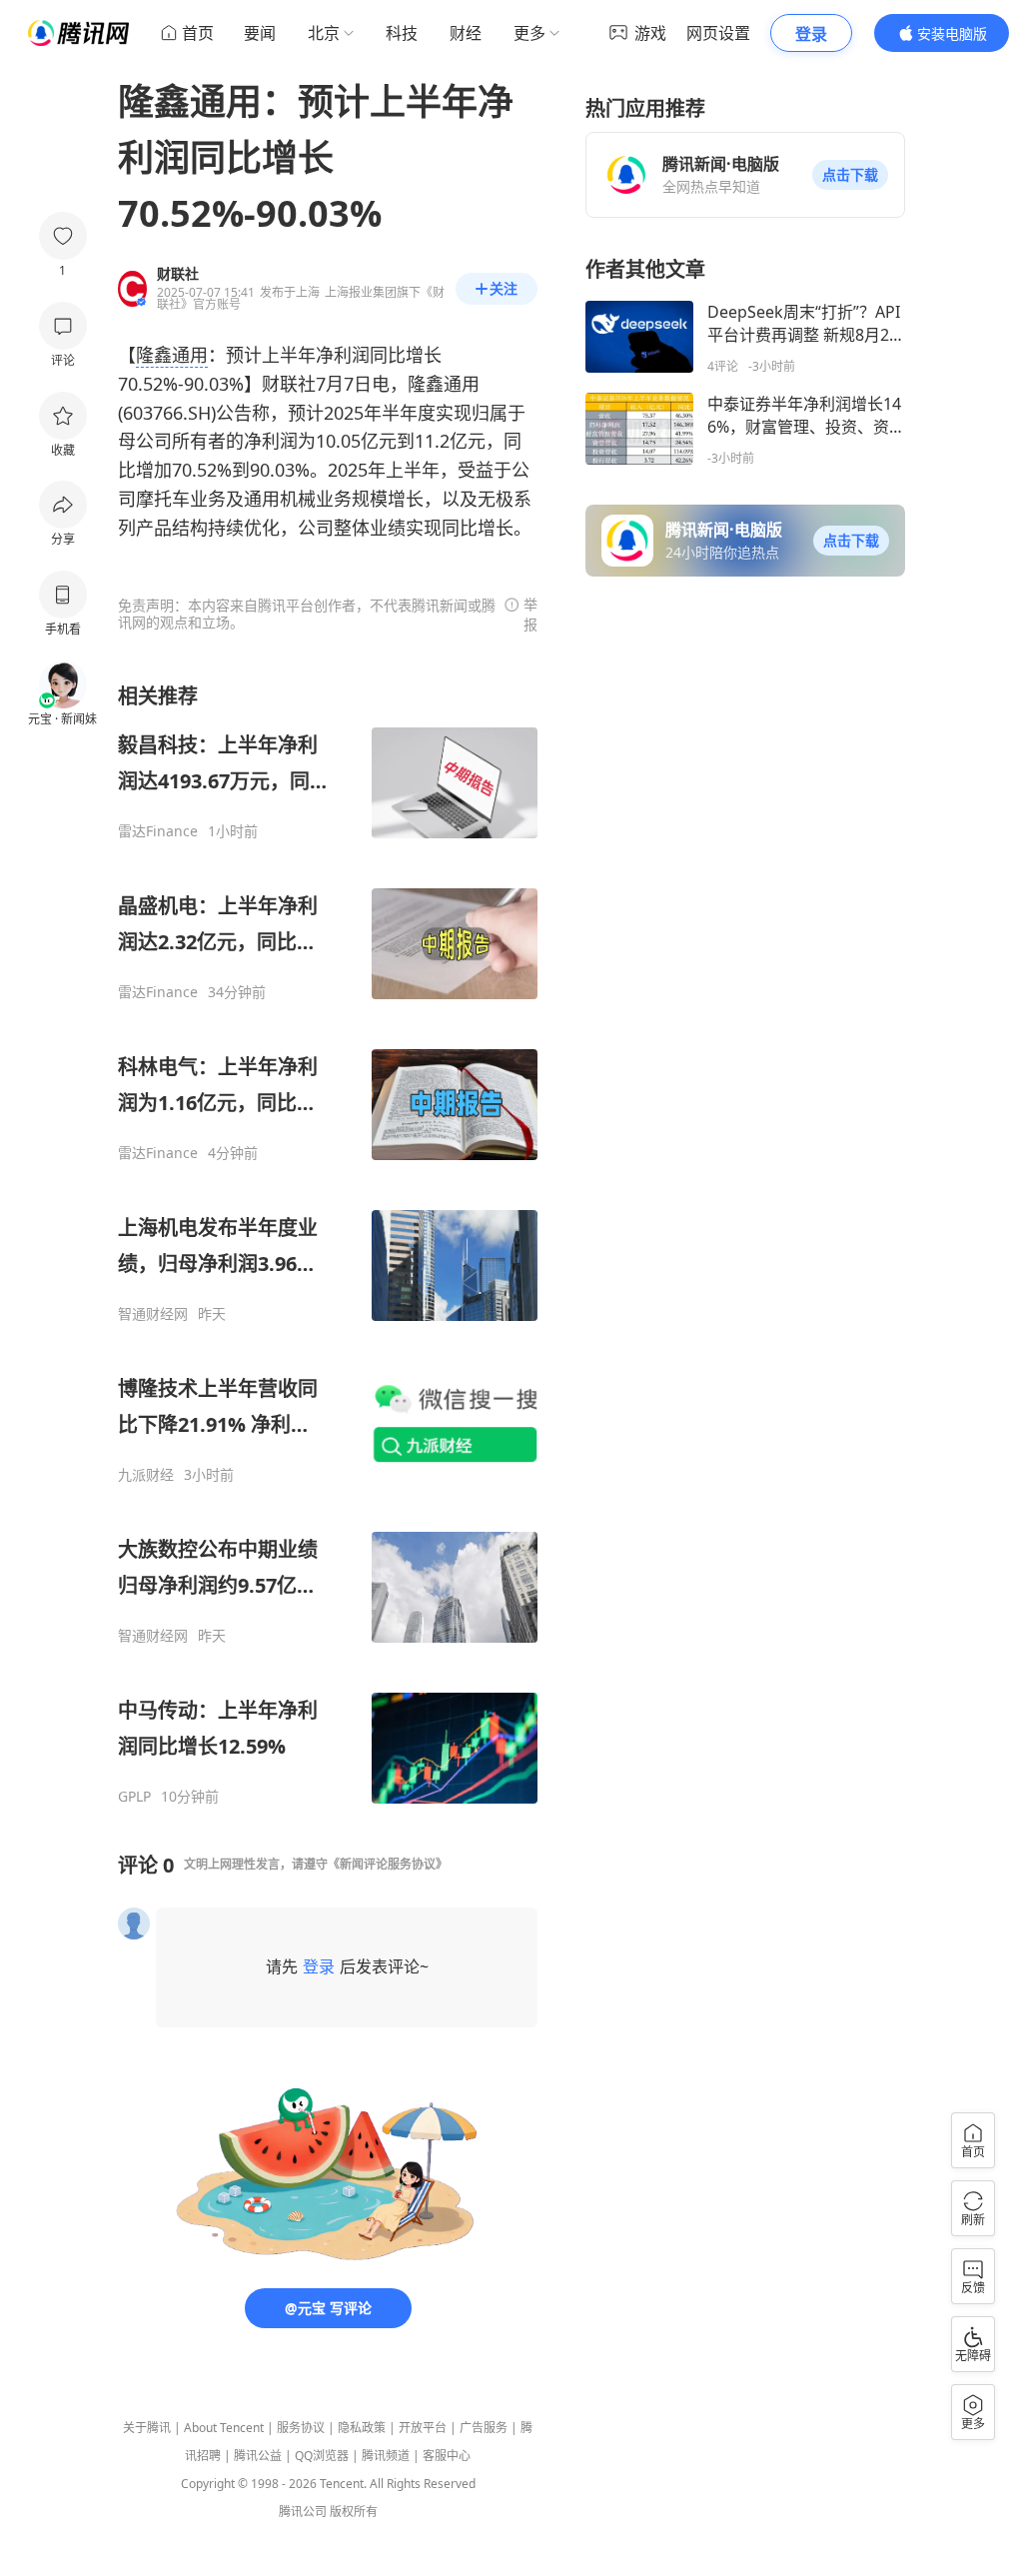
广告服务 (484, 2428)
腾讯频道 (386, 2456)
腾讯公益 (258, 2456)
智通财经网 (153, 1314)
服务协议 (301, 2428)
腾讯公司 (303, 2512)
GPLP (134, 1797)
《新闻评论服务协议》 (388, 1864)
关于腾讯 (147, 2428)
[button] (850, 175)
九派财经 (146, 1475)
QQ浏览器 (322, 2456)
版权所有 (354, 2512)
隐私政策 (362, 2428)
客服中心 (447, 2456)
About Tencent (224, 2428)
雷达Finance (158, 831)
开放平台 (423, 2428)
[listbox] (328, 1244)
